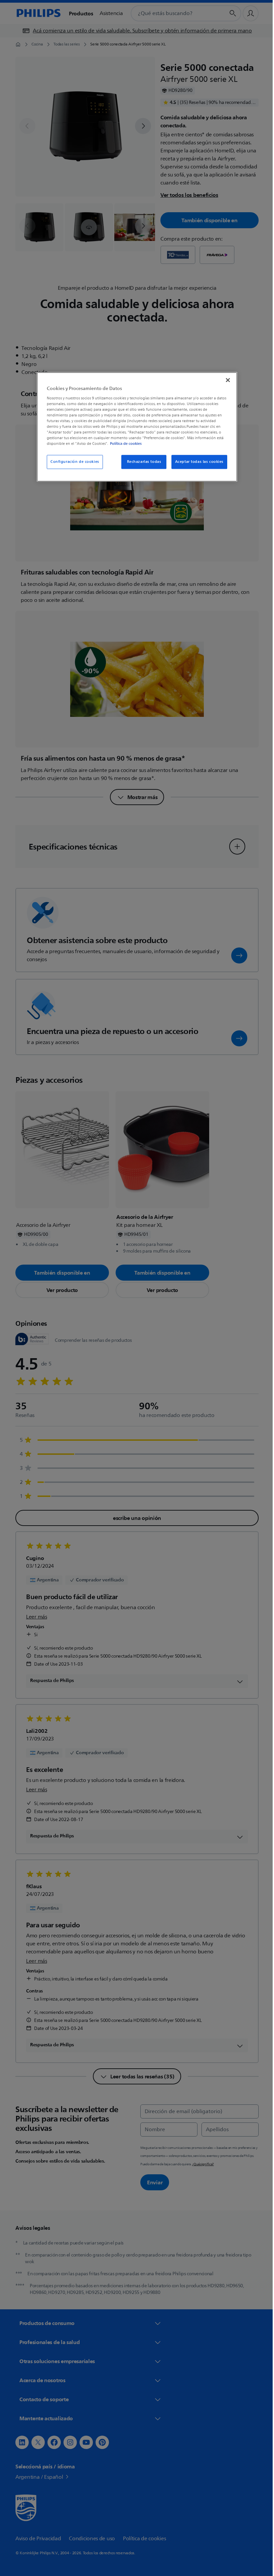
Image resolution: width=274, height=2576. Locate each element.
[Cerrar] (226, 380)
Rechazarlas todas (142, 462)
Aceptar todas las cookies (197, 462)
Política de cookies (123, 444)
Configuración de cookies (73, 462)
